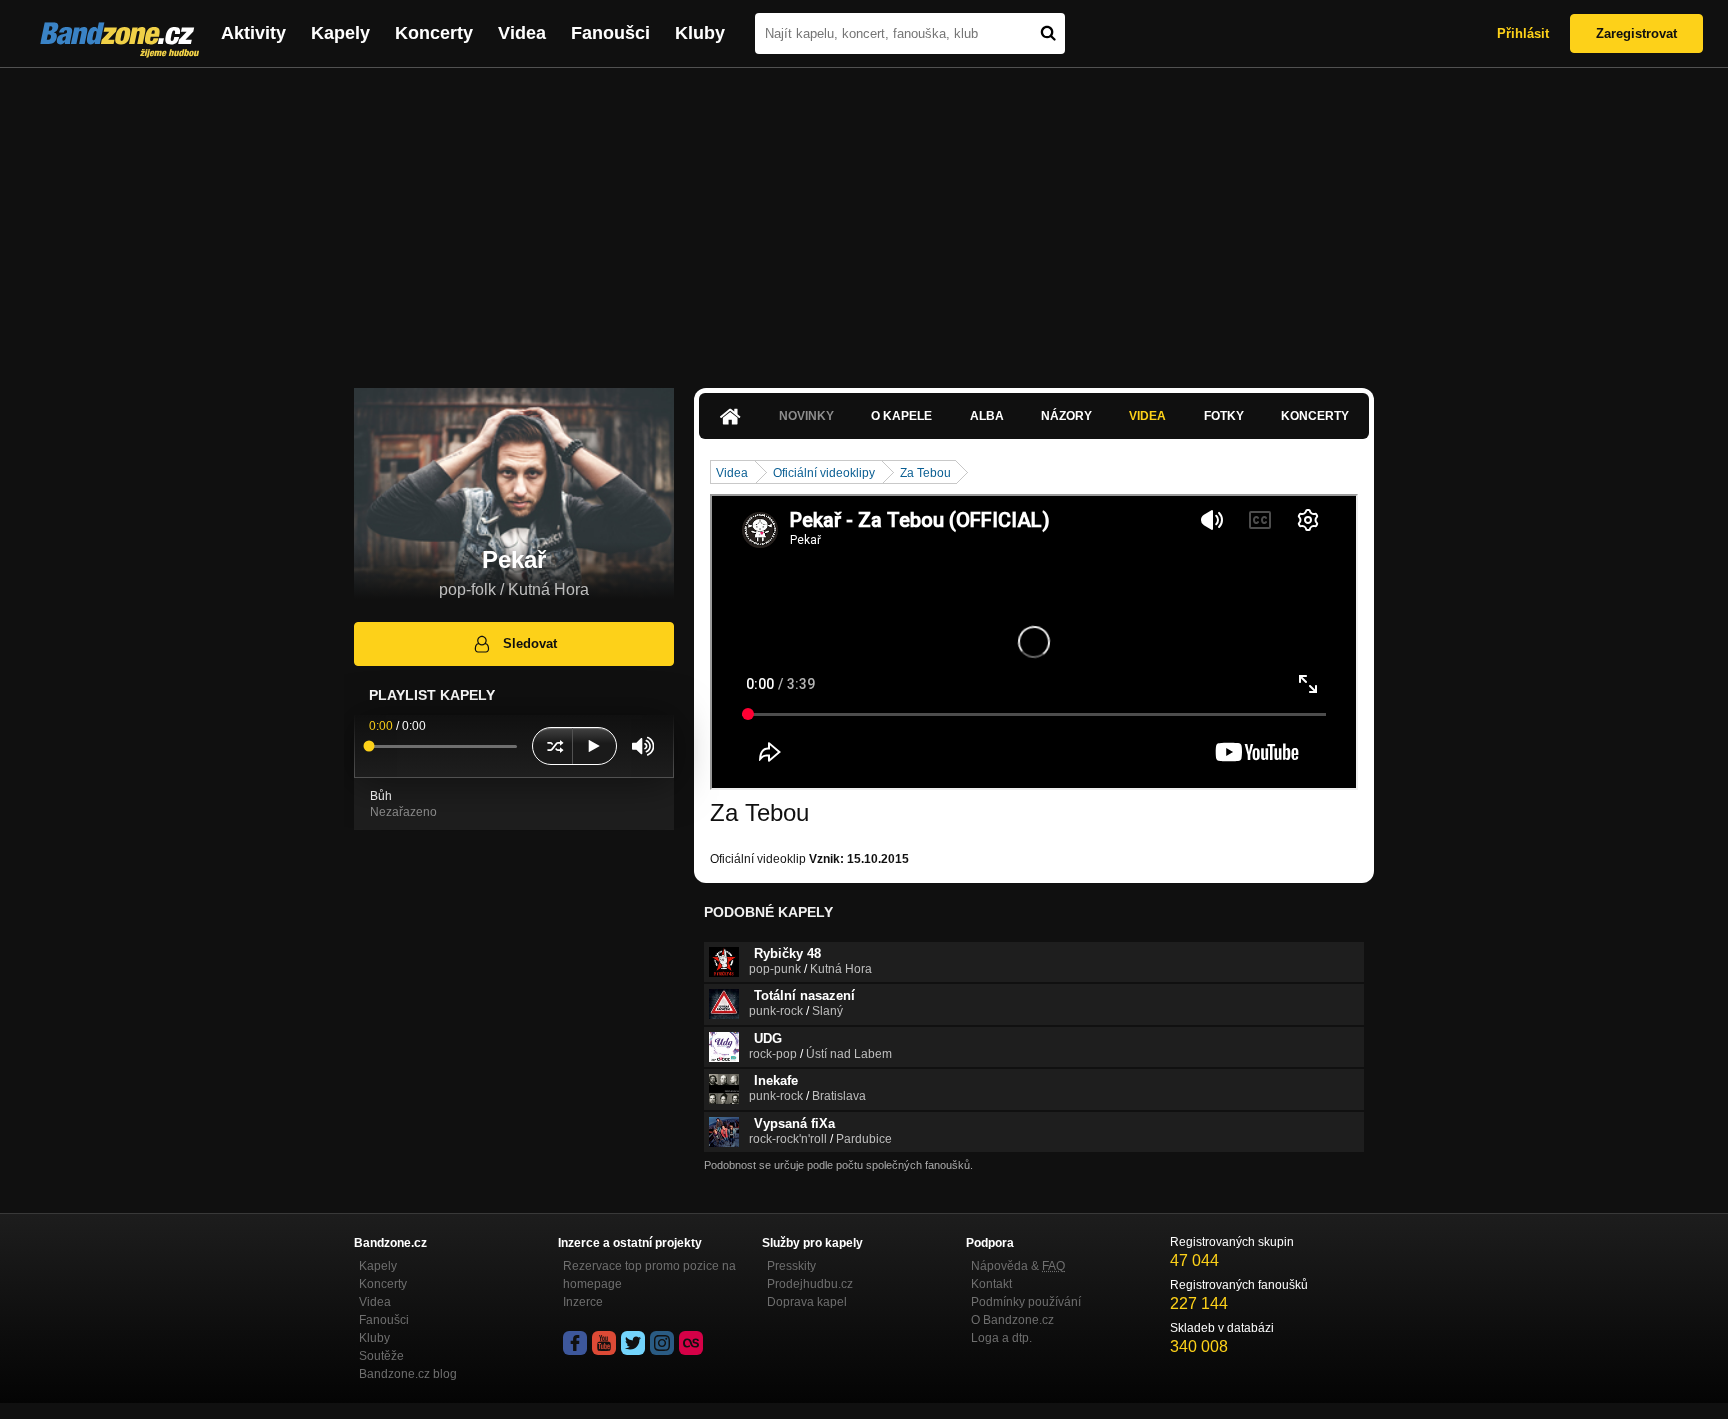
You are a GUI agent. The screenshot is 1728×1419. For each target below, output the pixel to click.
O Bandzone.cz (1012, 1320)
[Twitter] (633, 1343)
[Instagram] (662, 1343)
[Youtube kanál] (604, 1343)
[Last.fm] (691, 1343)
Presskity (791, 1266)
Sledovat (530, 643)
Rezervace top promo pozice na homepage (649, 1275)
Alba (987, 416)
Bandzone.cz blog (408, 1374)
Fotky (1224, 416)
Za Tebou (925, 473)
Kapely (340, 33)
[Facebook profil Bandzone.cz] (575, 1343)
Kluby (700, 33)
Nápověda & (1018, 1266)
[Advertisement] (864, 218)
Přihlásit (1523, 33)
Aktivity (253, 33)
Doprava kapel (807, 1302)
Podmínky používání (1026, 1302)
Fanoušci (610, 33)
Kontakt (991, 1284)
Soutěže (381, 1356)
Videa (522, 33)
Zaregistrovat (1636, 33)
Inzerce (583, 1302)
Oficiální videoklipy (824, 473)
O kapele (901, 416)
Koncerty (434, 33)
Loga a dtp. (1001, 1338)
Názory (1066, 416)
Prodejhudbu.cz (810, 1284)
